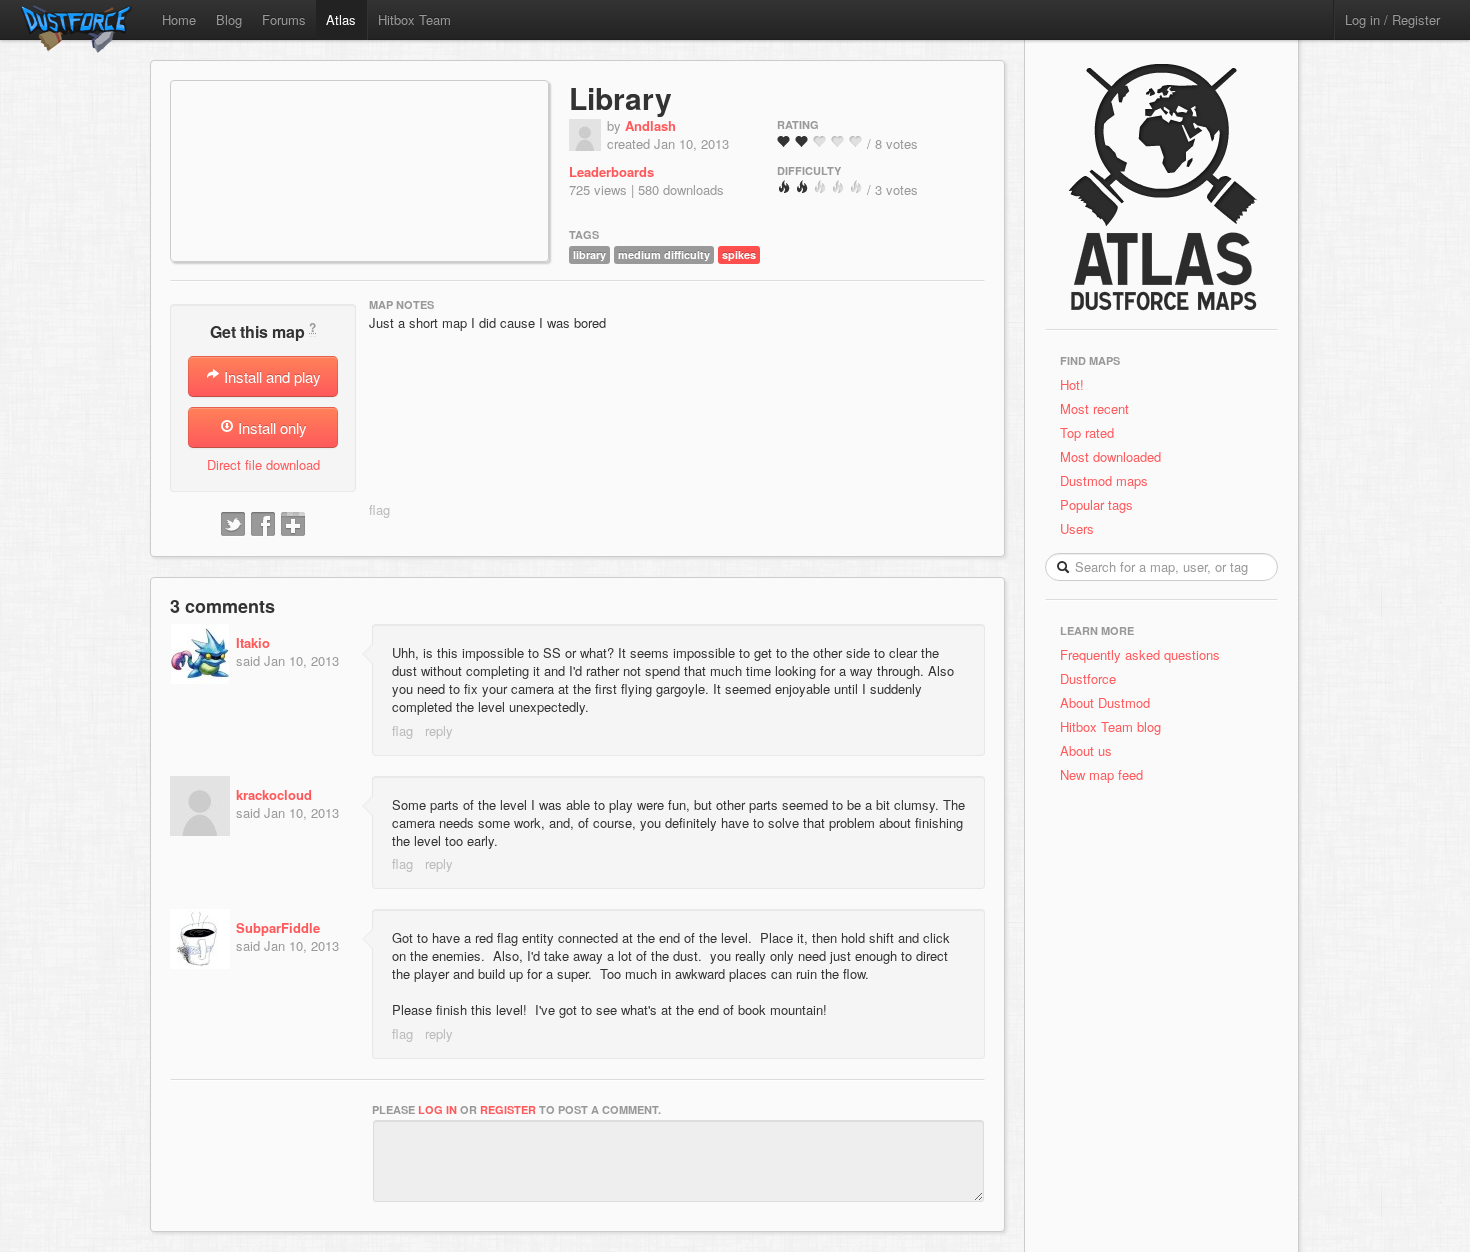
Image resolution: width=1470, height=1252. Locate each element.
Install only (270, 427)
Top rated (1087, 432)
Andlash (650, 125)
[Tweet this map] (233, 525)
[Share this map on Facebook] (263, 525)
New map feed (1105, 774)
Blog (229, 19)
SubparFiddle (278, 927)
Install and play (270, 376)
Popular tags (1096, 504)
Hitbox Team (414, 19)
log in (437, 1109)
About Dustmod (1105, 702)
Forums (284, 19)
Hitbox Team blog (1110, 726)
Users (1077, 528)
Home (179, 19)
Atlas (341, 19)
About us (1086, 750)
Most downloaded (1110, 456)
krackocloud (274, 794)
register (508, 1109)
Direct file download (263, 464)
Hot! (1072, 384)
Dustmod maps (1104, 480)
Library (620, 97)
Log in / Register (1392, 19)
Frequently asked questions (1140, 654)
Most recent (1094, 408)
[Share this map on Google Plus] (293, 525)
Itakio (253, 642)
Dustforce (1088, 678)
